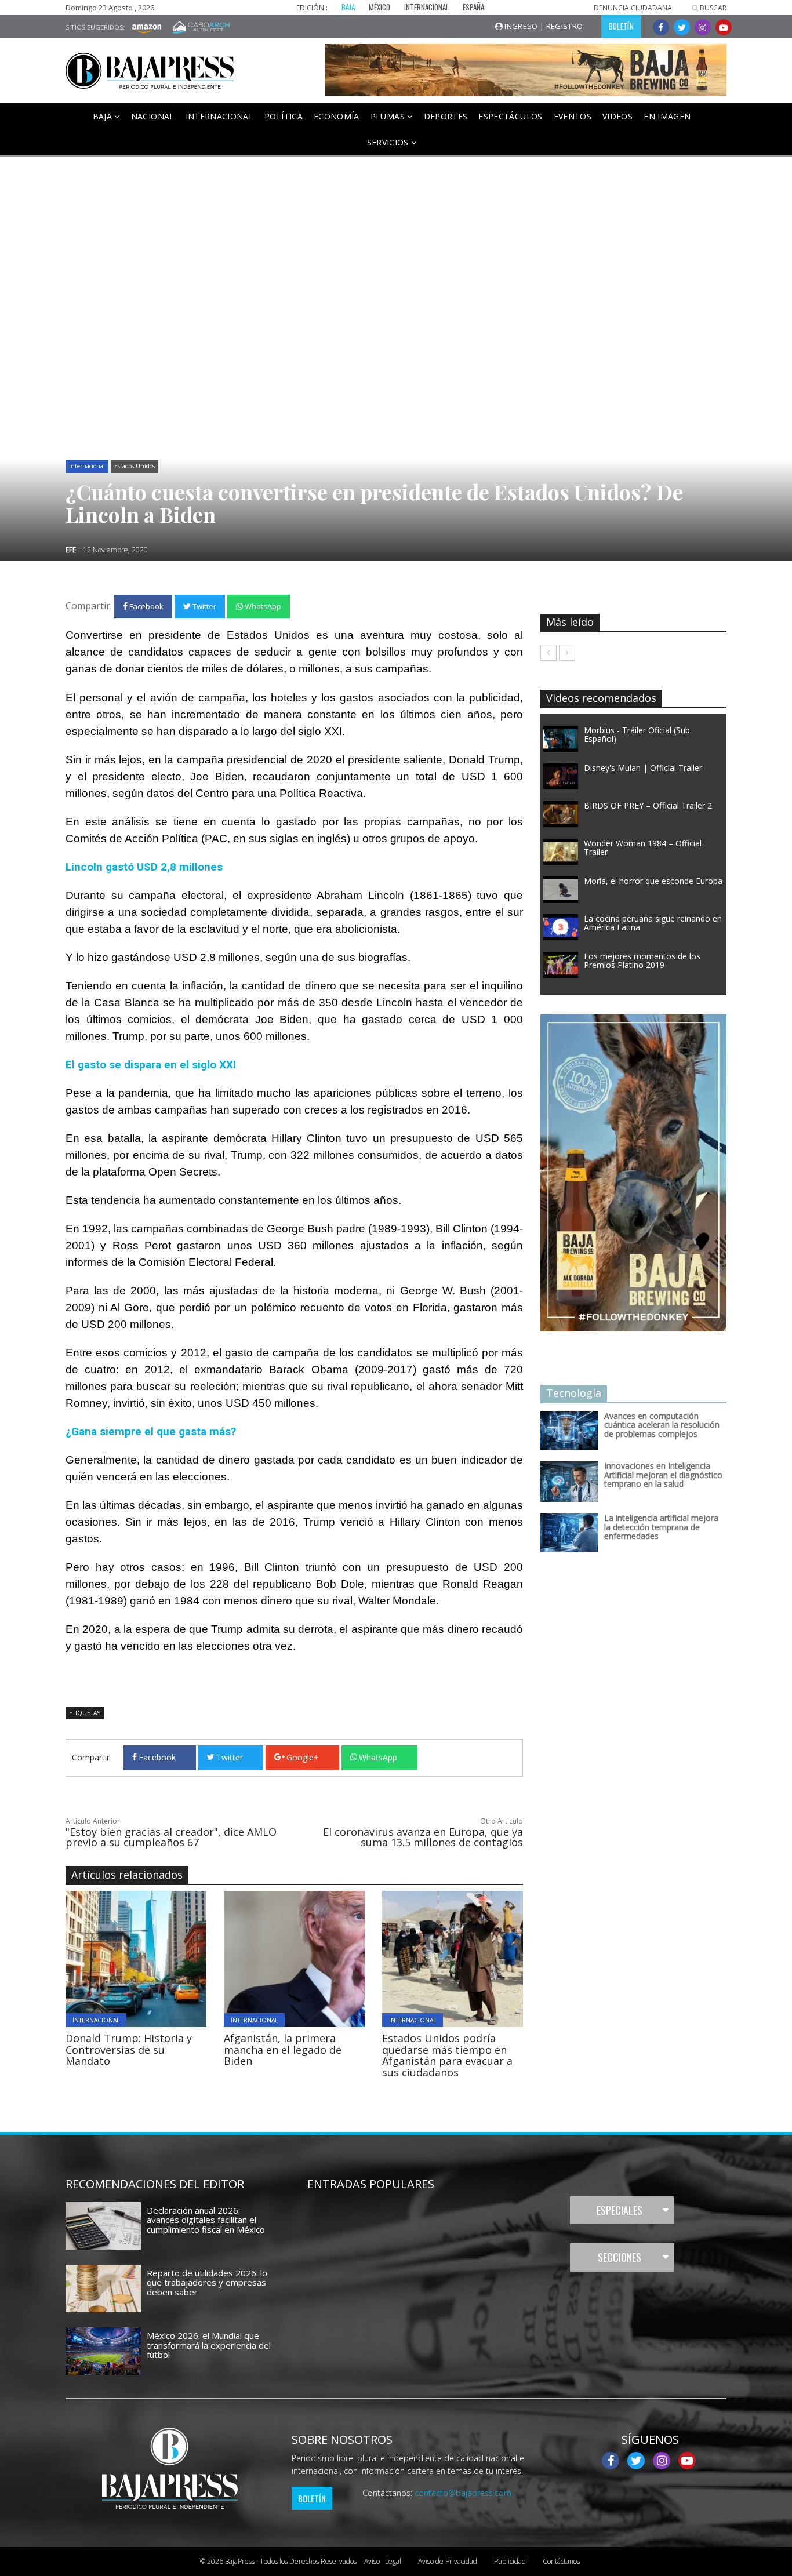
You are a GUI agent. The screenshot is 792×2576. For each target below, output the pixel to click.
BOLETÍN (621, 26)
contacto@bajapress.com (463, 2493)
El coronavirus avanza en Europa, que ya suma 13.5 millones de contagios (423, 1837)
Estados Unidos (135, 466)
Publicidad (510, 2561)
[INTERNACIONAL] (168, 1958)
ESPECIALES (620, 2210)
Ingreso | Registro (543, 26)
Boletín (312, 2498)
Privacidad (448, 2561)
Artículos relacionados (127, 1875)
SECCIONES (620, 2257)
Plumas (389, 116)
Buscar (712, 8)
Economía (337, 116)
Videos (617, 116)
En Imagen (667, 116)
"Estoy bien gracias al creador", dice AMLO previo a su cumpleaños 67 (171, 1837)
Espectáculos (510, 116)
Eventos (573, 116)
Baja (104, 116)
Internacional (220, 116)
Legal (383, 2561)
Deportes (446, 116)
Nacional (153, 116)
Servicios (389, 142)
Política (284, 116)
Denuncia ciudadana (633, 8)
